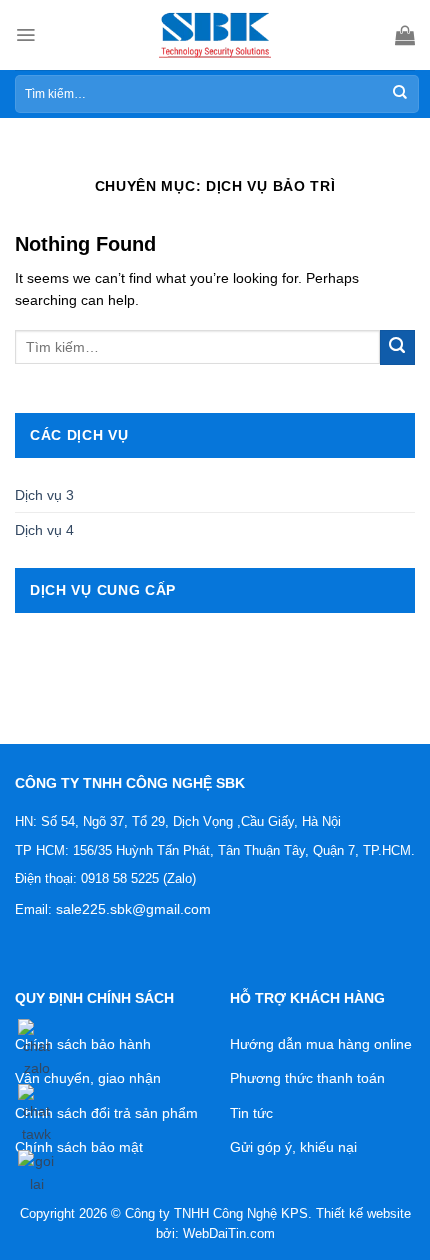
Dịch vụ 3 (44, 495)
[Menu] (25, 35)
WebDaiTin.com (229, 1234)
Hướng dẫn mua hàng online (321, 1044)
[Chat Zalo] (36, 1045)
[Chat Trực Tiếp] (36, 1111)
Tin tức (251, 1113)
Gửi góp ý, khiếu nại (293, 1147)
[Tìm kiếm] (400, 94)
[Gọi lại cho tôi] (36, 1169)
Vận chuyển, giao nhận (88, 1078)
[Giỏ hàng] (405, 35)
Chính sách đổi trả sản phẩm (106, 1113)
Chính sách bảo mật (79, 1147)
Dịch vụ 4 (44, 530)
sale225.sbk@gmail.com (133, 909)
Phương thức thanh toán (307, 1078)
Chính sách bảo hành (83, 1044)
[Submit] (397, 347)
